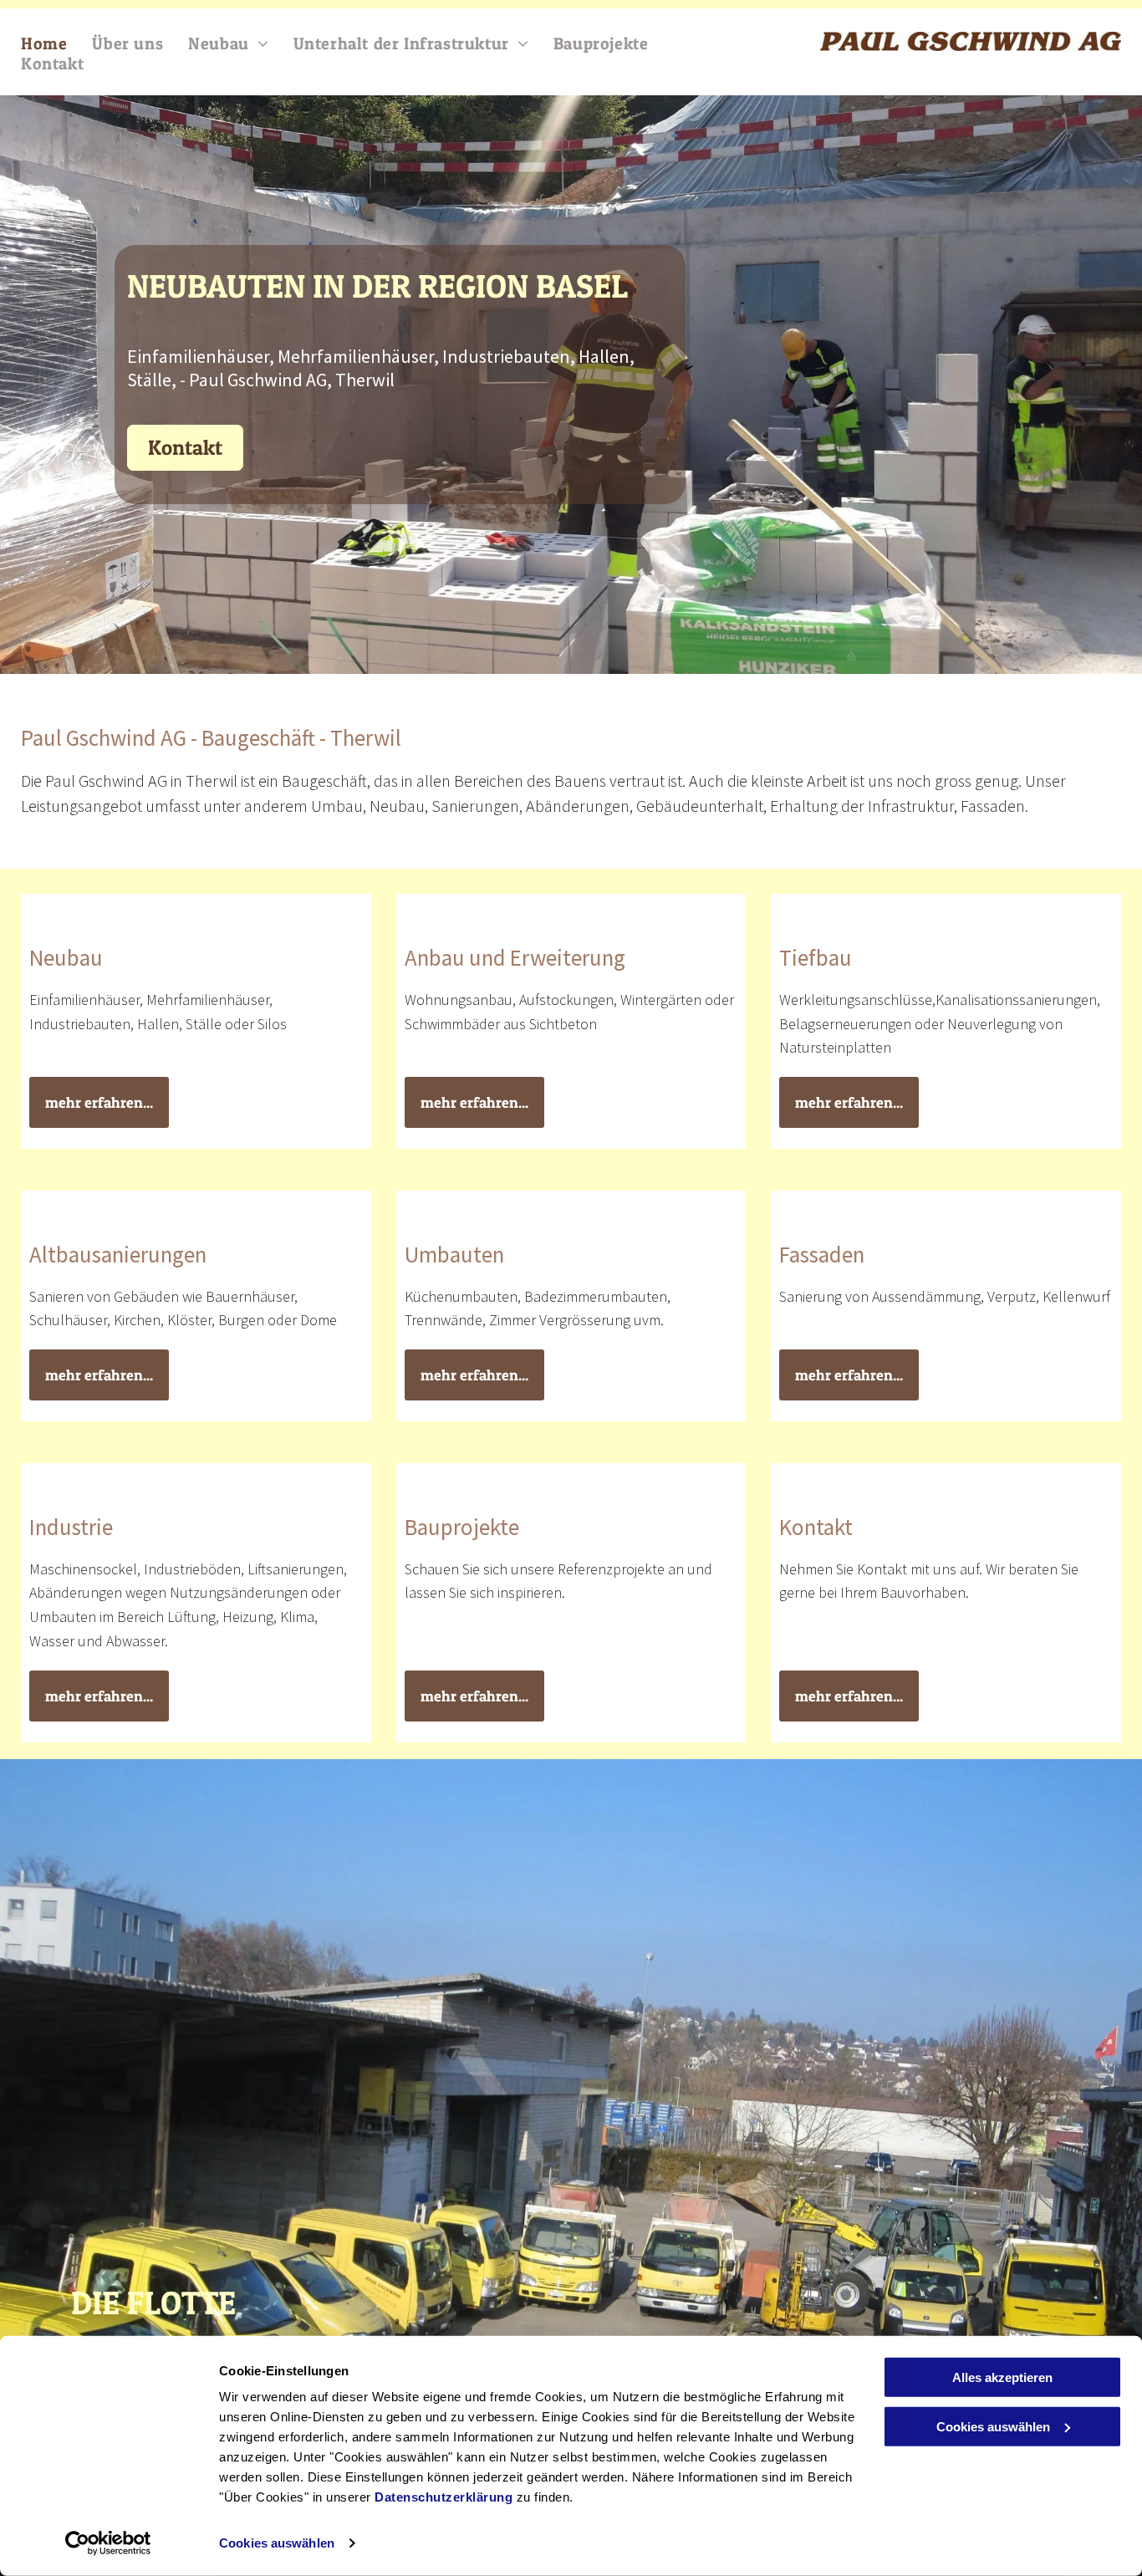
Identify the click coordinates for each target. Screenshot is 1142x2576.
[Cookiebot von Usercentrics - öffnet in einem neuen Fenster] (108, 2543)
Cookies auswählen (277, 2543)
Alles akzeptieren (1002, 2377)
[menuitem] (56, 43)
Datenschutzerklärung (444, 2497)
